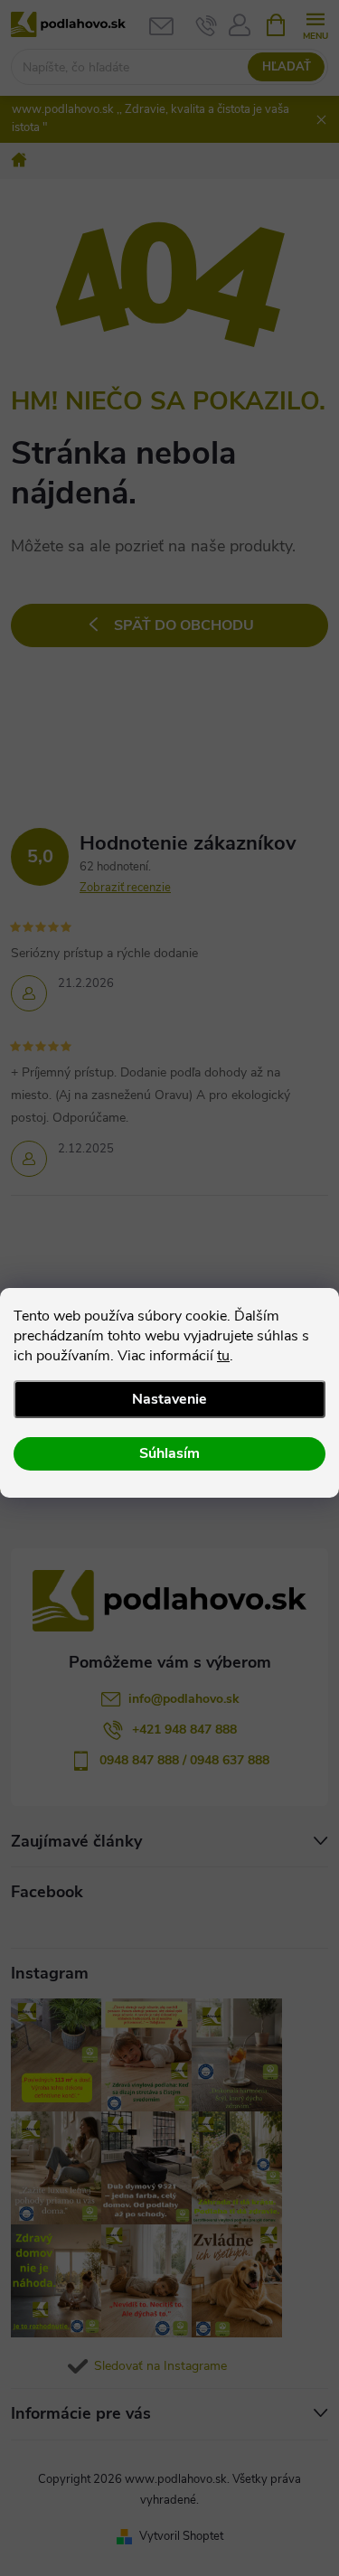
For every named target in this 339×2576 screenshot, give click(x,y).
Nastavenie (169, 1399)
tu (223, 1356)
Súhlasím (169, 1453)
